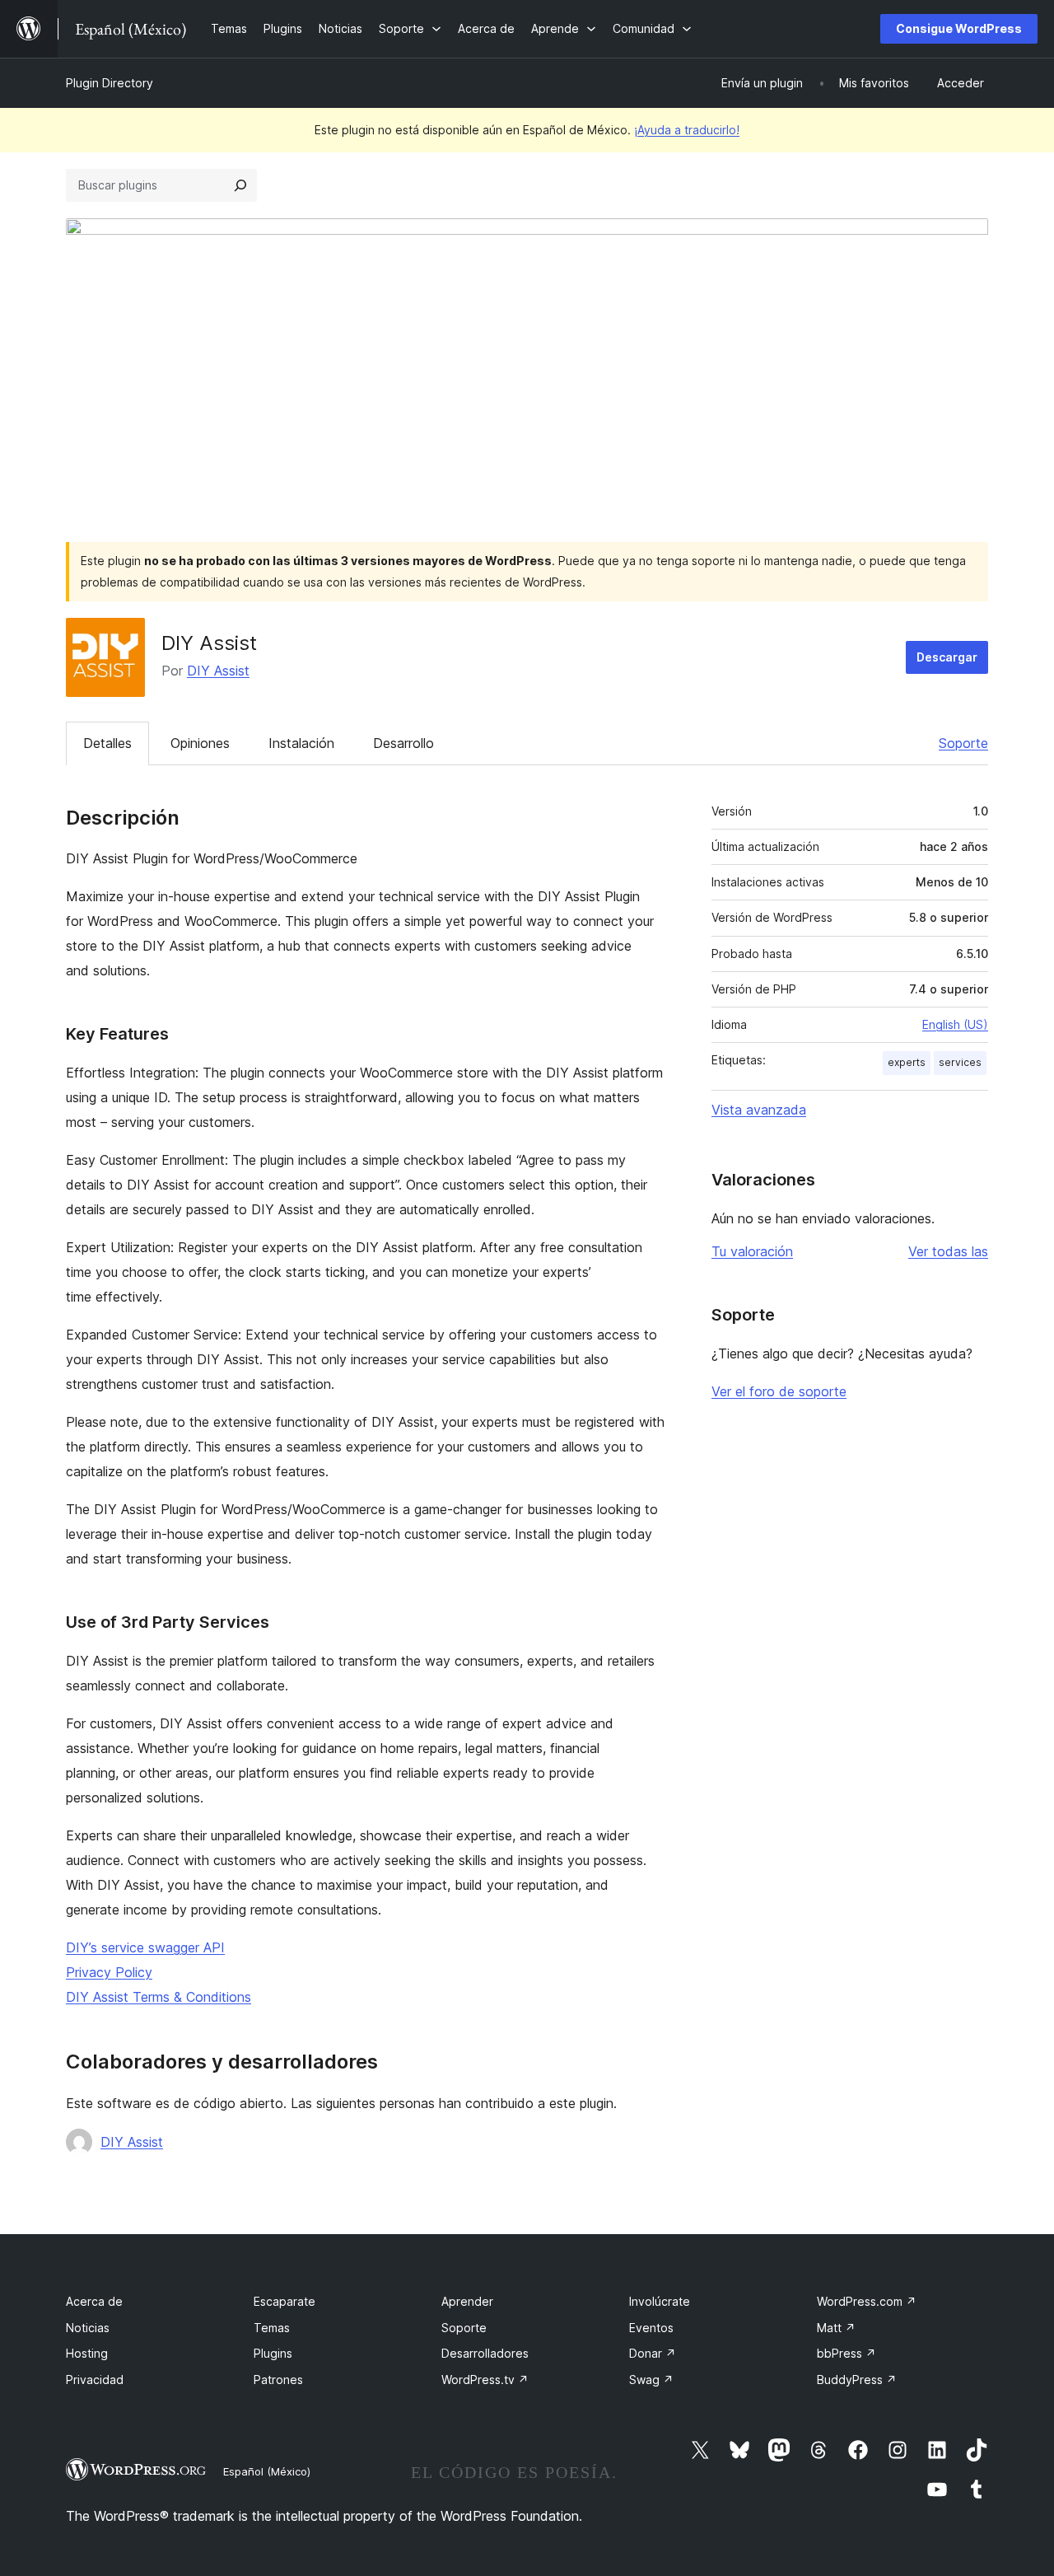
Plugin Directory (110, 83)
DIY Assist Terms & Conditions (159, 1997)
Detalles (107, 743)
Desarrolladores (485, 2353)
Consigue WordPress (959, 28)
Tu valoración (752, 1251)
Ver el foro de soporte (779, 1391)
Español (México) (267, 2471)
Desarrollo (403, 743)
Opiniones (200, 743)
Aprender (467, 2301)
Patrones (278, 2380)
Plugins (273, 2353)
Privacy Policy (109, 1972)
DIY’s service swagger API (145, 1947)
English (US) (955, 1024)
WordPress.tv (485, 2380)
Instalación (301, 743)
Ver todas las (948, 1251)
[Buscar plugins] (240, 185)
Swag (651, 2380)
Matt (836, 2328)
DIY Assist (218, 671)
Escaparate (284, 2301)
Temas (272, 2328)
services (960, 1062)
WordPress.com (867, 2301)
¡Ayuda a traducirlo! (687, 130)
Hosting (87, 2353)
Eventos (651, 2328)
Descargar (947, 657)
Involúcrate (660, 2301)
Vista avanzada (759, 1110)
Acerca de (94, 2301)
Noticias (88, 2328)
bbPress (846, 2353)
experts (907, 1062)
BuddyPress (857, 2380)
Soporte (963, 743)
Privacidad (95, 2380)
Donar (653, 2353)
